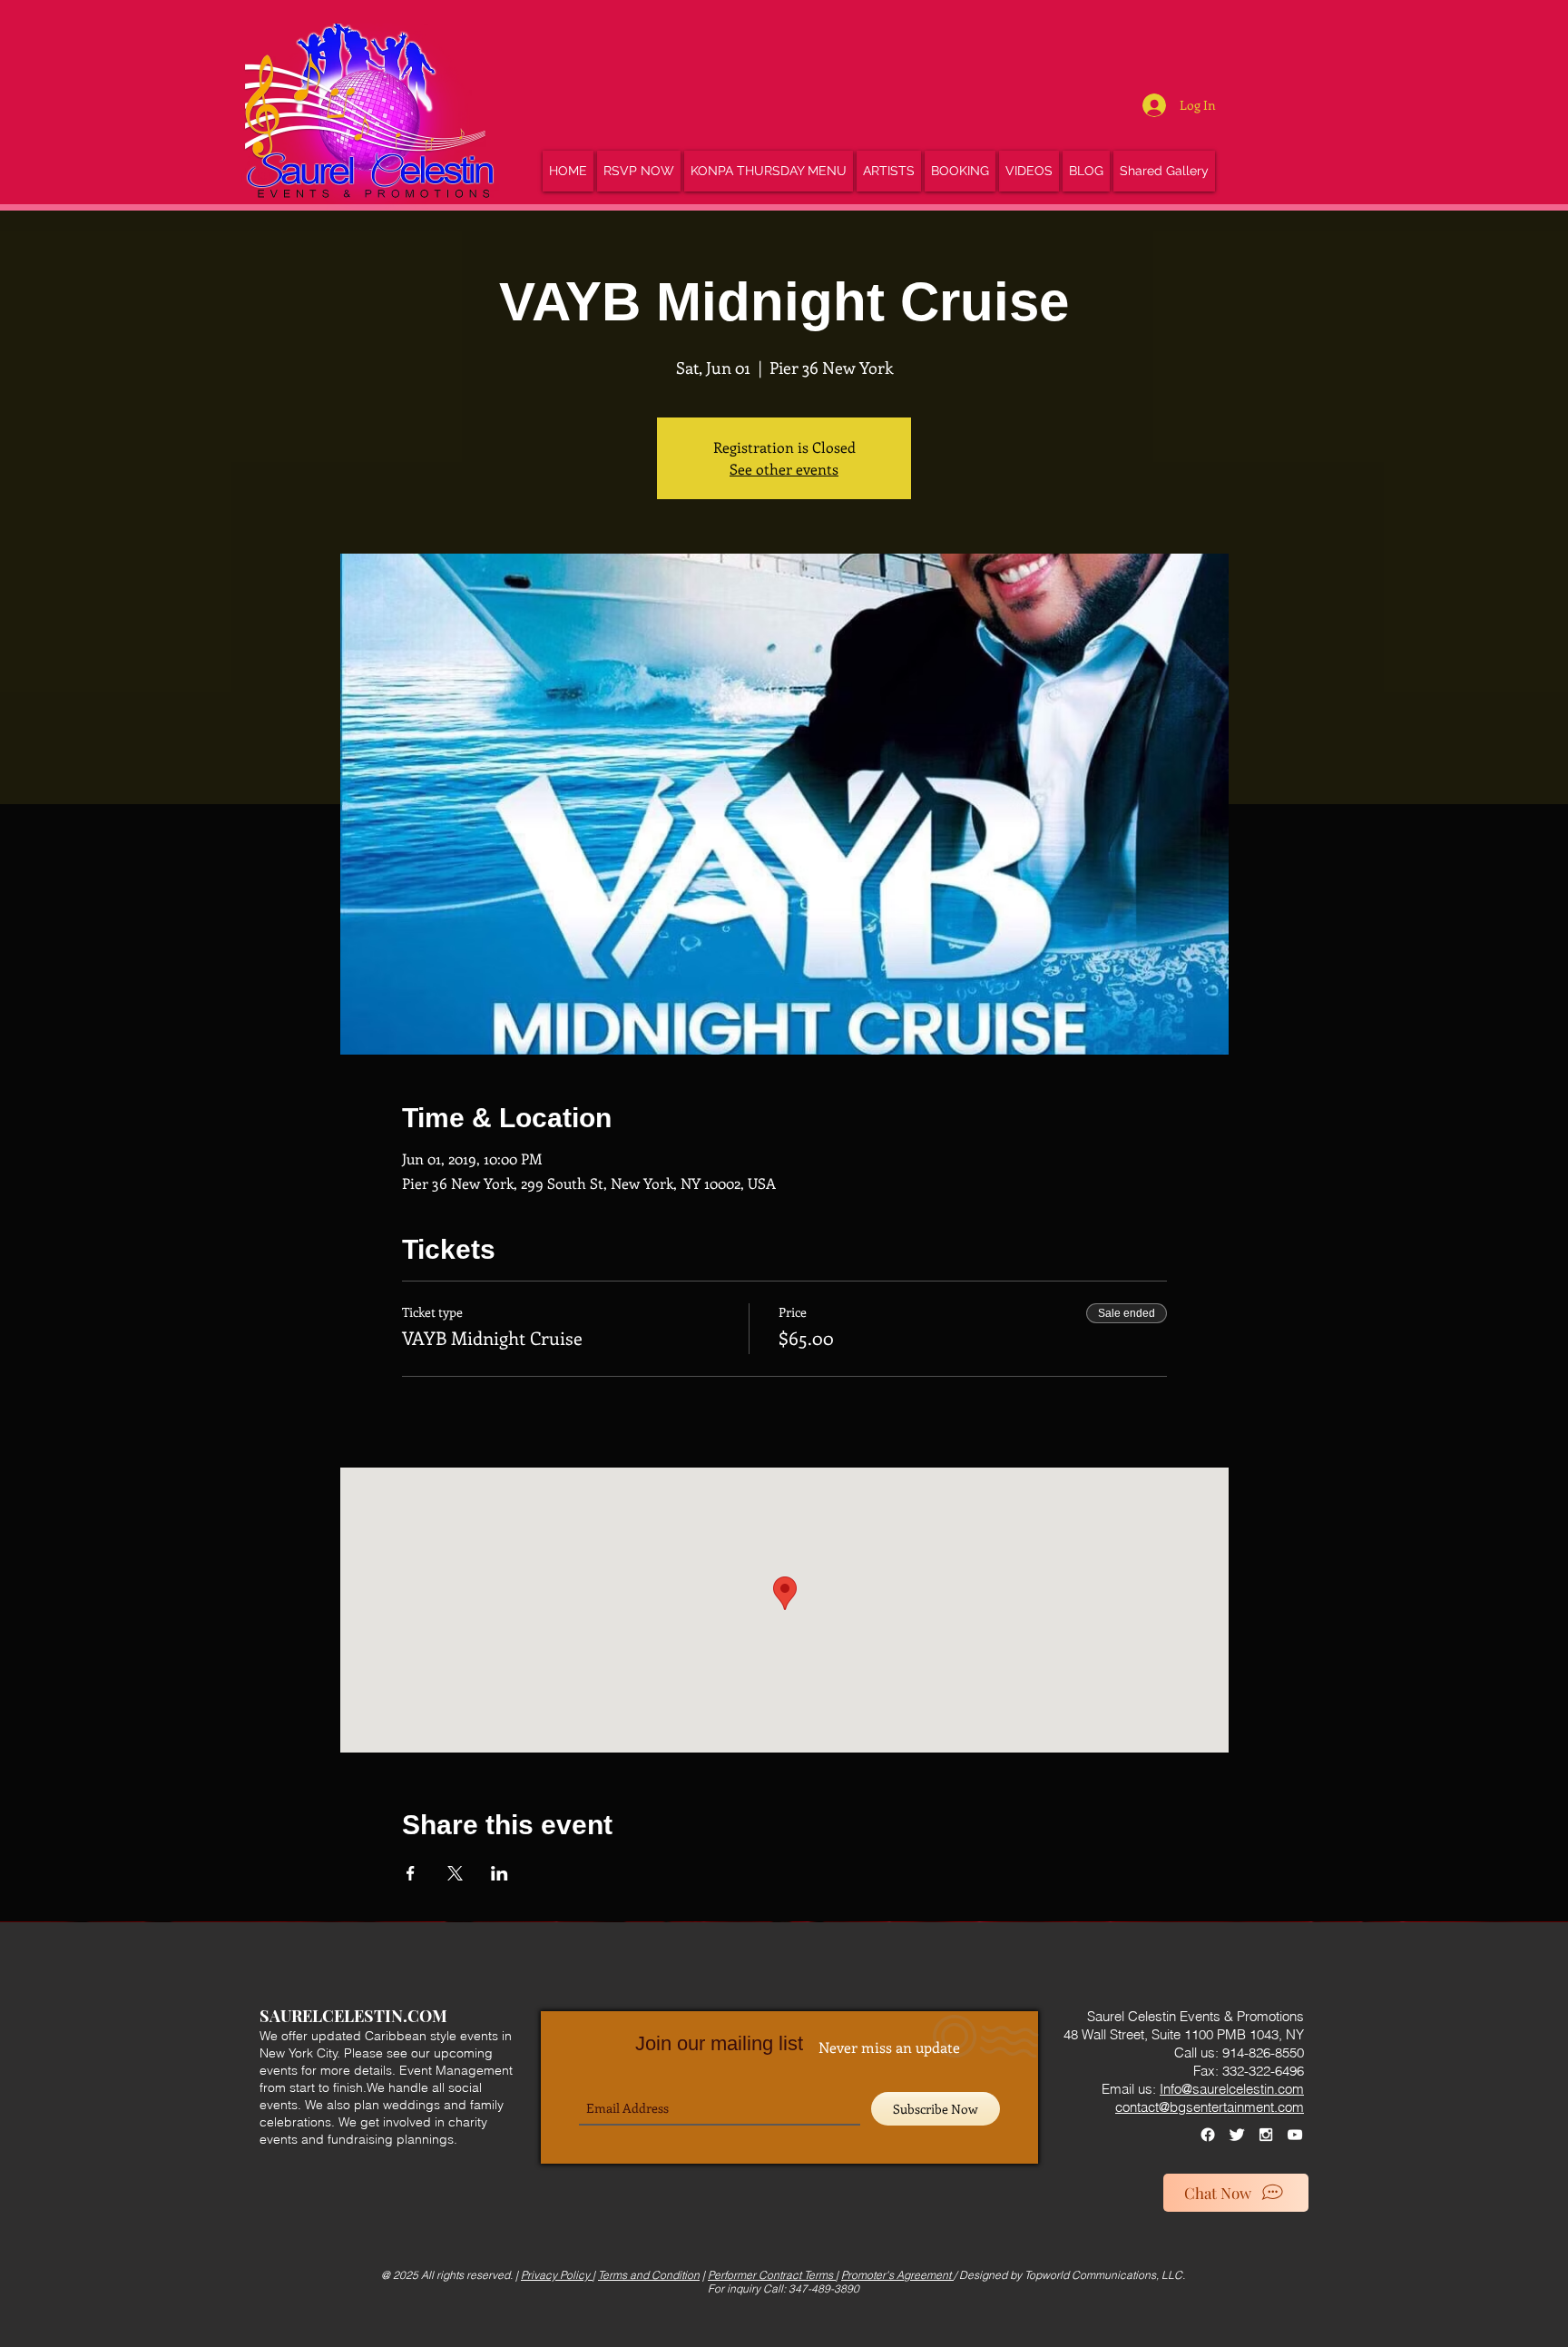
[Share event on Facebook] (411, 1873)
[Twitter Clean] (1237, 2135)
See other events (784, 469)
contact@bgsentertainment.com (1210, 2107)
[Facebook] (1208, 2135)
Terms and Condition (649, 2275)
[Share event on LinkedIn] (500, 1873)
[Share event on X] (455, 1873)
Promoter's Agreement (897, 2275)
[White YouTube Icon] (1295, 2135)
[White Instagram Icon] (1266, 2135)
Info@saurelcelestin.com (1232, 2089)
